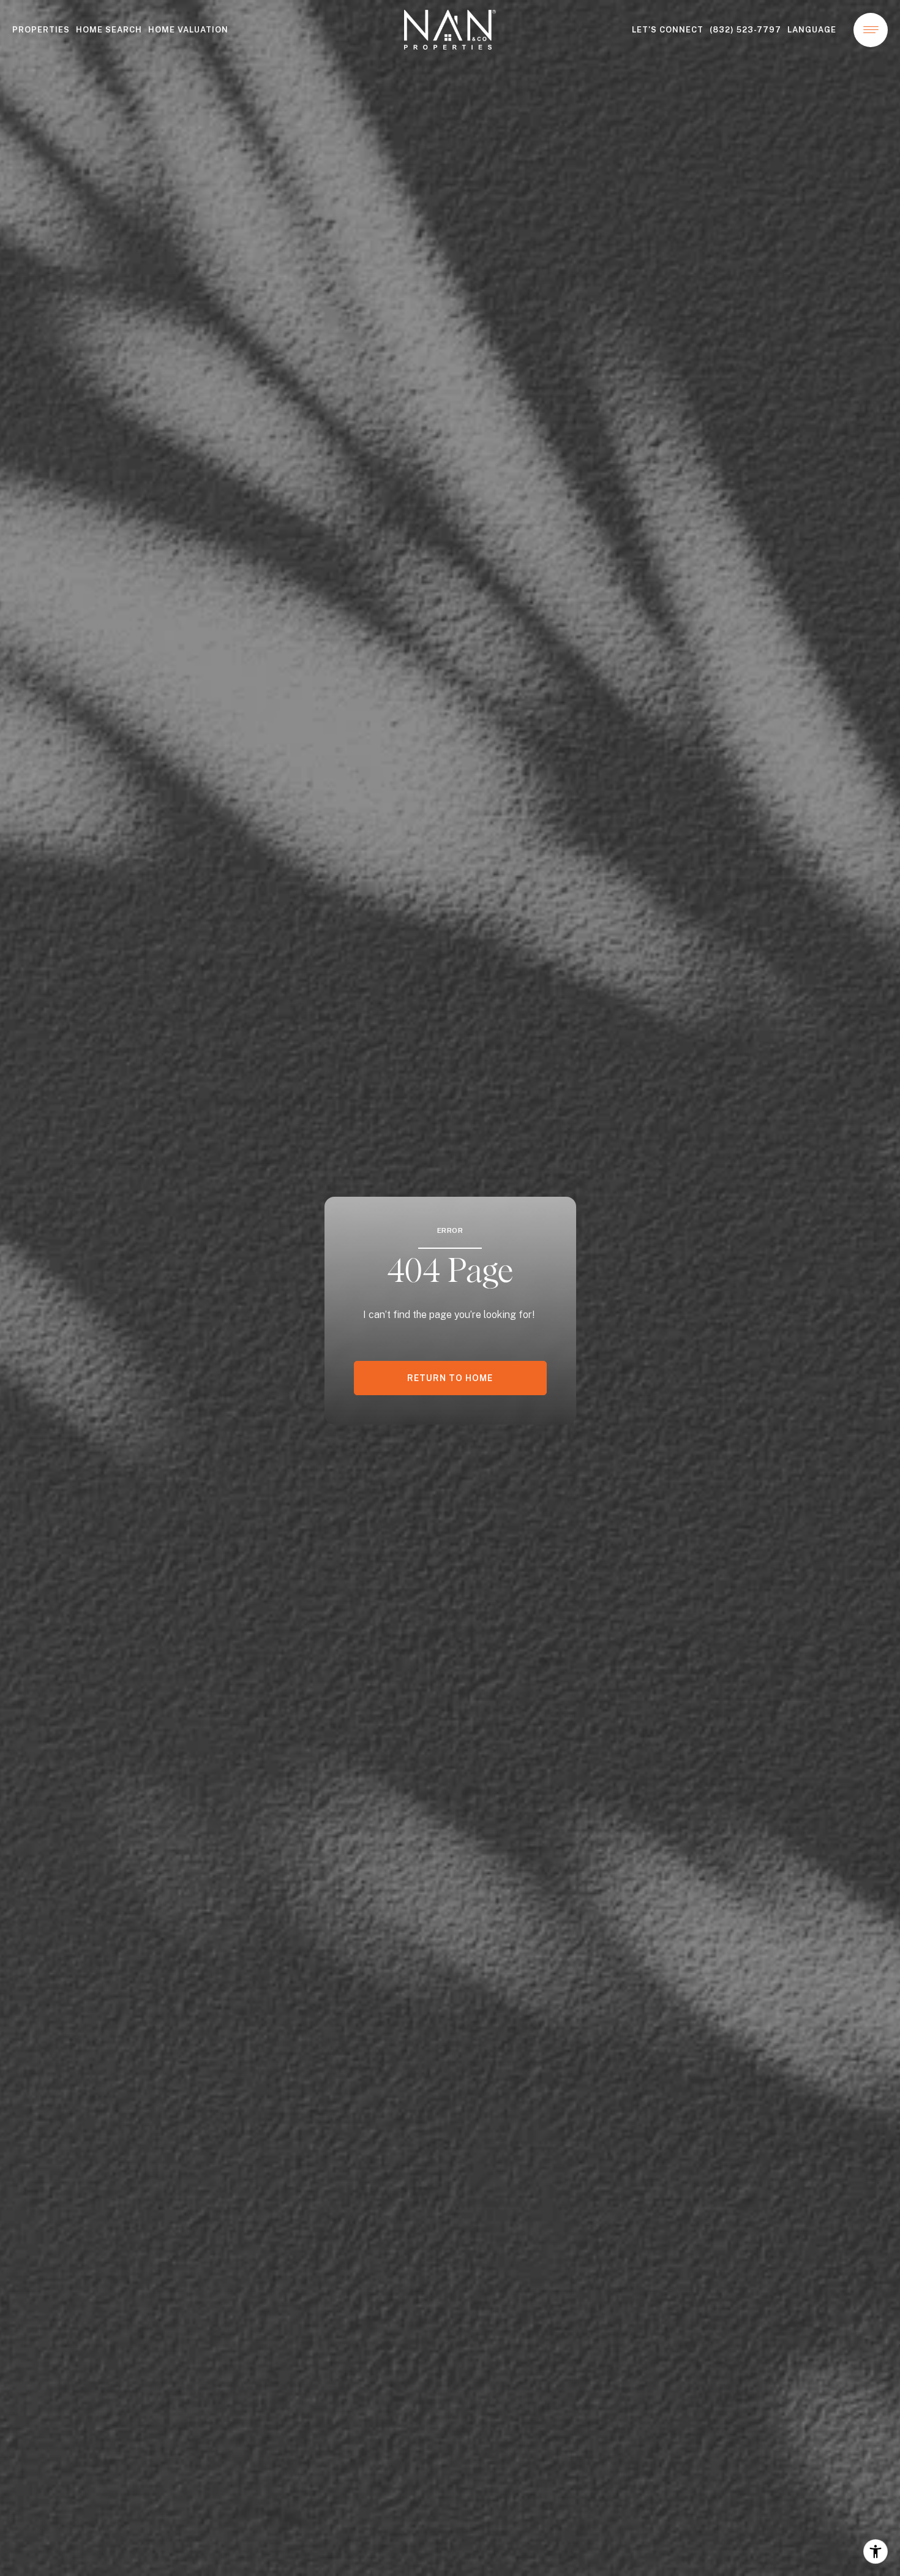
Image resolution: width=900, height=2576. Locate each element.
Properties (41, 30)
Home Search (109, 30)
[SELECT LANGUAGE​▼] (815, 30)
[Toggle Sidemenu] (871, 30)
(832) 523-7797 (745, 30)
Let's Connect (668, 30)
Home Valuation (188, 30)
